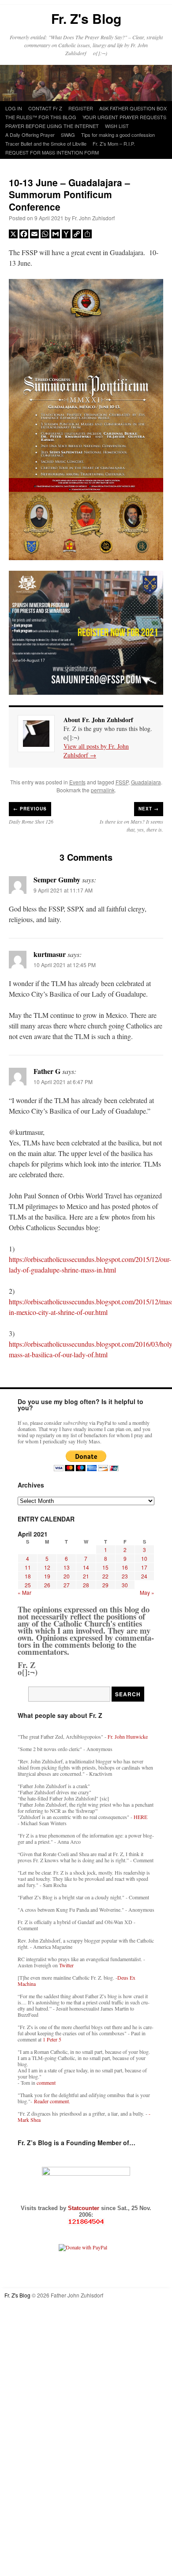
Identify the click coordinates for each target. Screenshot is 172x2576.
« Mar (24, 1592)
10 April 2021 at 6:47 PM (63, 1082)
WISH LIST (117, 126)
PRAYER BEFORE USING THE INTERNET (52, 126)
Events (77, 782)
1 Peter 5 (52, 2039)
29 (105, 1585)
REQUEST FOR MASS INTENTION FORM (52, 152)
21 (86, 1576)
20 (67, 1576)
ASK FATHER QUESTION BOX (133, 108)
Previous (30, 809)
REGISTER (81, 108)
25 (28, 1585)
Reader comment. (52, 2101)
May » (147, 1592)
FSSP (122, 782)
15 (105, 1567)
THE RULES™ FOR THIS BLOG (41, 117)
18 (28, 1576)
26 (47, 1585)
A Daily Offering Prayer (30, 135)
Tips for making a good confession (118, 135)
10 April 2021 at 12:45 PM (65, 965)
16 (125, 1567)
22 (105, 1576)
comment (46, 2083)
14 (86, 1567)
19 (47, 1576)
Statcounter (84, 2208)
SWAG (68, 135)
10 (144, 1558)
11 (28, 1567)
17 (144, 1567)
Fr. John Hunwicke (128, 1736)
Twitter (66, 1965)
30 (125, 1585)
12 (47, 1567)
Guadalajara (146, 782)
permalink (103, 790)
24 (144, 1576)
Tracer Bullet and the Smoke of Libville (46, 143)
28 (86, 1585)
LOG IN (14, 108)
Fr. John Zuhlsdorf (93, 218)
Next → (149, 809)
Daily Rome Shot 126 (31, 821)
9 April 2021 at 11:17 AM (63, 890)
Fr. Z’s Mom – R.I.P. (114, 143)
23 (125, 1576)
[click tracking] (86, 2222)
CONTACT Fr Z (45, 108)
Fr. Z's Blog (86, 18)
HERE (140, 1817)
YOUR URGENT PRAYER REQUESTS (124, 117)
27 (67, 1585)
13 (67, 1567)
